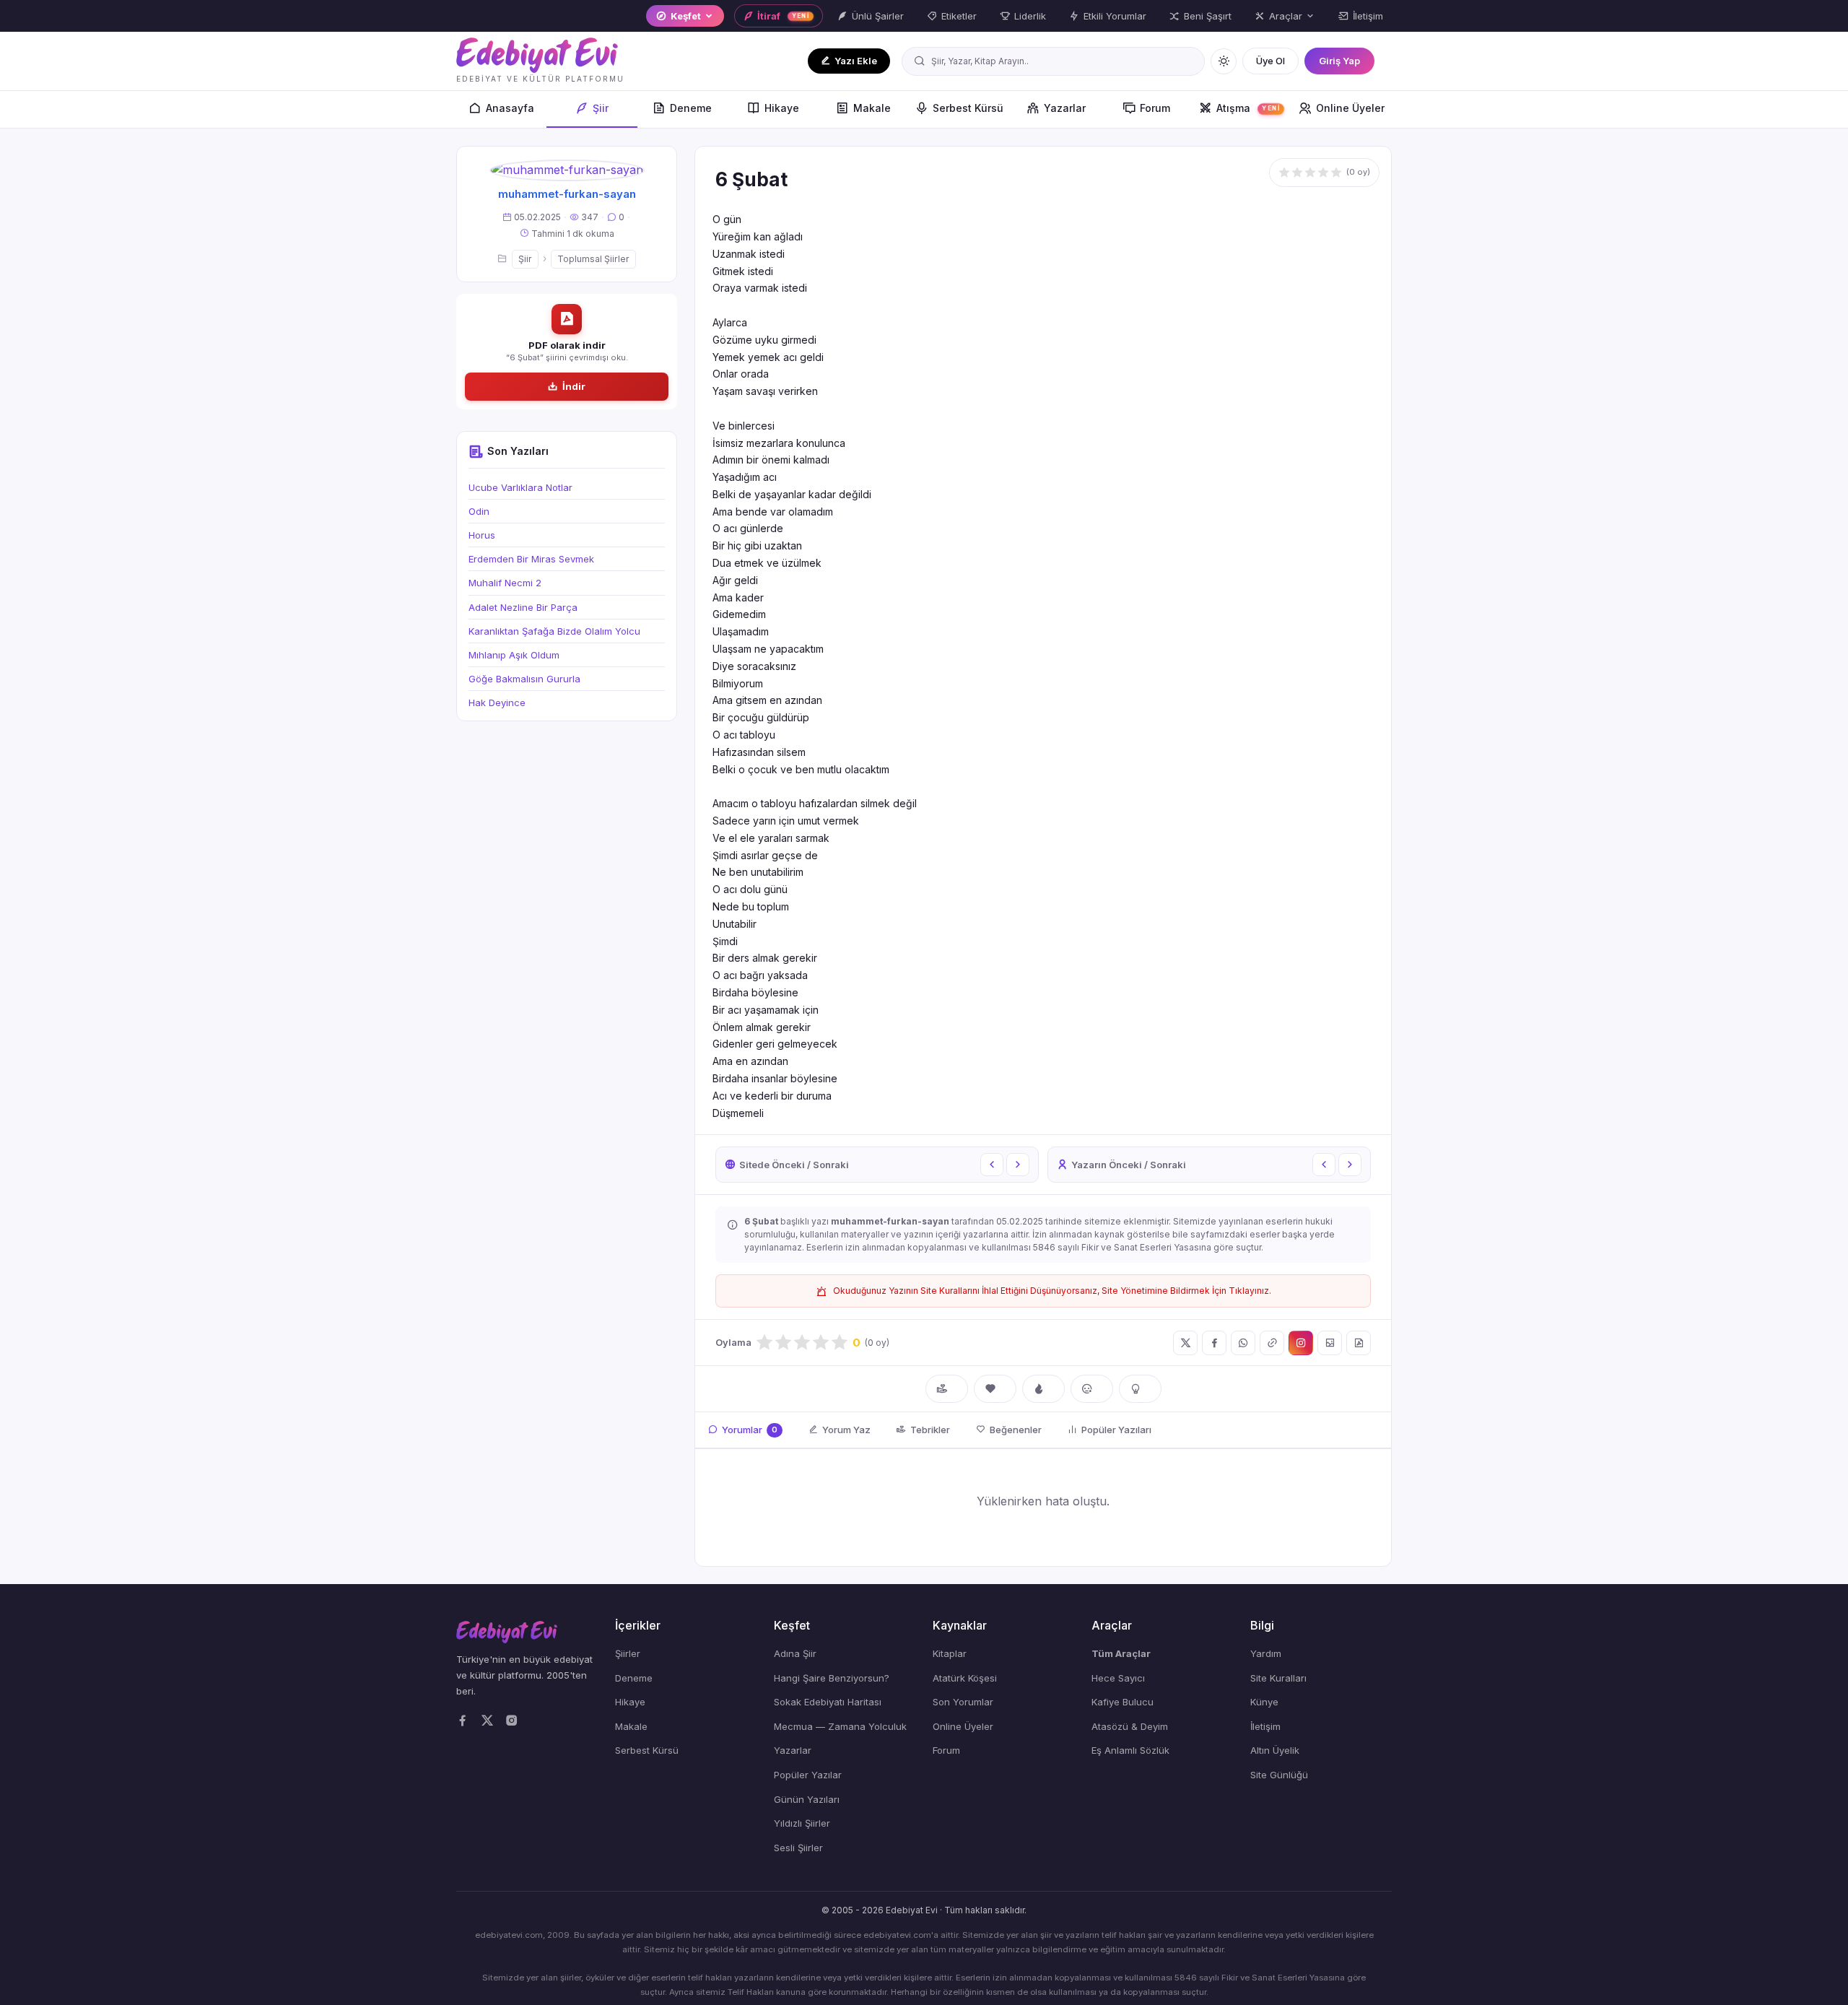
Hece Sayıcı (1118, 1678)
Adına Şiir (795, 1653)
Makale (872, 108)
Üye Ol (1270, 61)
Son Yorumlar (963, 1702)
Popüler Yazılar (808, 1775)
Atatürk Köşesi (965, 1678)
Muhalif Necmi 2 (505, 583)
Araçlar (1286, 16)
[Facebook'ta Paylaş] (1214, 1343)
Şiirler (628, 1653)
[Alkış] (947, 1389)
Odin (479, 511)
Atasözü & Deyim (1130, 1726)
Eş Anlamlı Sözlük (1130, 1750)
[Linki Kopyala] (1272, 1343)
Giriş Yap (1339, 61)
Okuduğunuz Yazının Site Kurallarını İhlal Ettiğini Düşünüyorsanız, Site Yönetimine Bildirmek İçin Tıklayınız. (1052, 1291)
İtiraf (784, 16)
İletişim (1368, 16)
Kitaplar (950, 1653)
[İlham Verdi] (1140, 1389)
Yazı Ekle (856, 61)
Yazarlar (1065, 108)
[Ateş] (1043, 1389)
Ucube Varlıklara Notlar (520, 487)
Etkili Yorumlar (1115, 16)
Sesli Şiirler (798, 1848)
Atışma (1248, 108)
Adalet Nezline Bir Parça (523, 607)
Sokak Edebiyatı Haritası (828, 1702)
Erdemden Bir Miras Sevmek (531, 559)
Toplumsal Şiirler (593, 259)
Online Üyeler (1350, 108)
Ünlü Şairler (878, 16)
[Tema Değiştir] (1224, 61)
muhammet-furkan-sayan (567, 194)
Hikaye (782, 108)
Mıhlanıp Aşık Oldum (514, 655)
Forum (1155, 108)
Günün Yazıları (807, 1799)
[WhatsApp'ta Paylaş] (1243, 1343)
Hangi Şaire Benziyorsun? (832, 1678)
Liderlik (1030, 16)
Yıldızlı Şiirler (802, 1823)
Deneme (691, 108)
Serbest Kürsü (968, 108)
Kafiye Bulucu (1123, 1702)
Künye (1264, 1702)
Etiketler (959, 16)
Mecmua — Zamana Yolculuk (840, 1726)
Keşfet (686, 16)
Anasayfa (510, 108)
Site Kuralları (1278, 1678)
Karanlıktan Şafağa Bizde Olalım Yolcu (554, 631)
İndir (574, 386)
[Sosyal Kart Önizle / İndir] (1330, 1343)
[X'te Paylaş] (1185, 1343)
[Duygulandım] (1092, 1389)
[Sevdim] (995, 1389)
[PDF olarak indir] (1359, 1343)
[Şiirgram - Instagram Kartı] (1301, 1343)
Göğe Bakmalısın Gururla (524, 679)
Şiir (601, 108)
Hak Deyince (497, 703)
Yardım (1266, 1653)
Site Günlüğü (1279, 1775)
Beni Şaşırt (1208, 16)
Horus (482, 535)
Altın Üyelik (1275, 1750)
